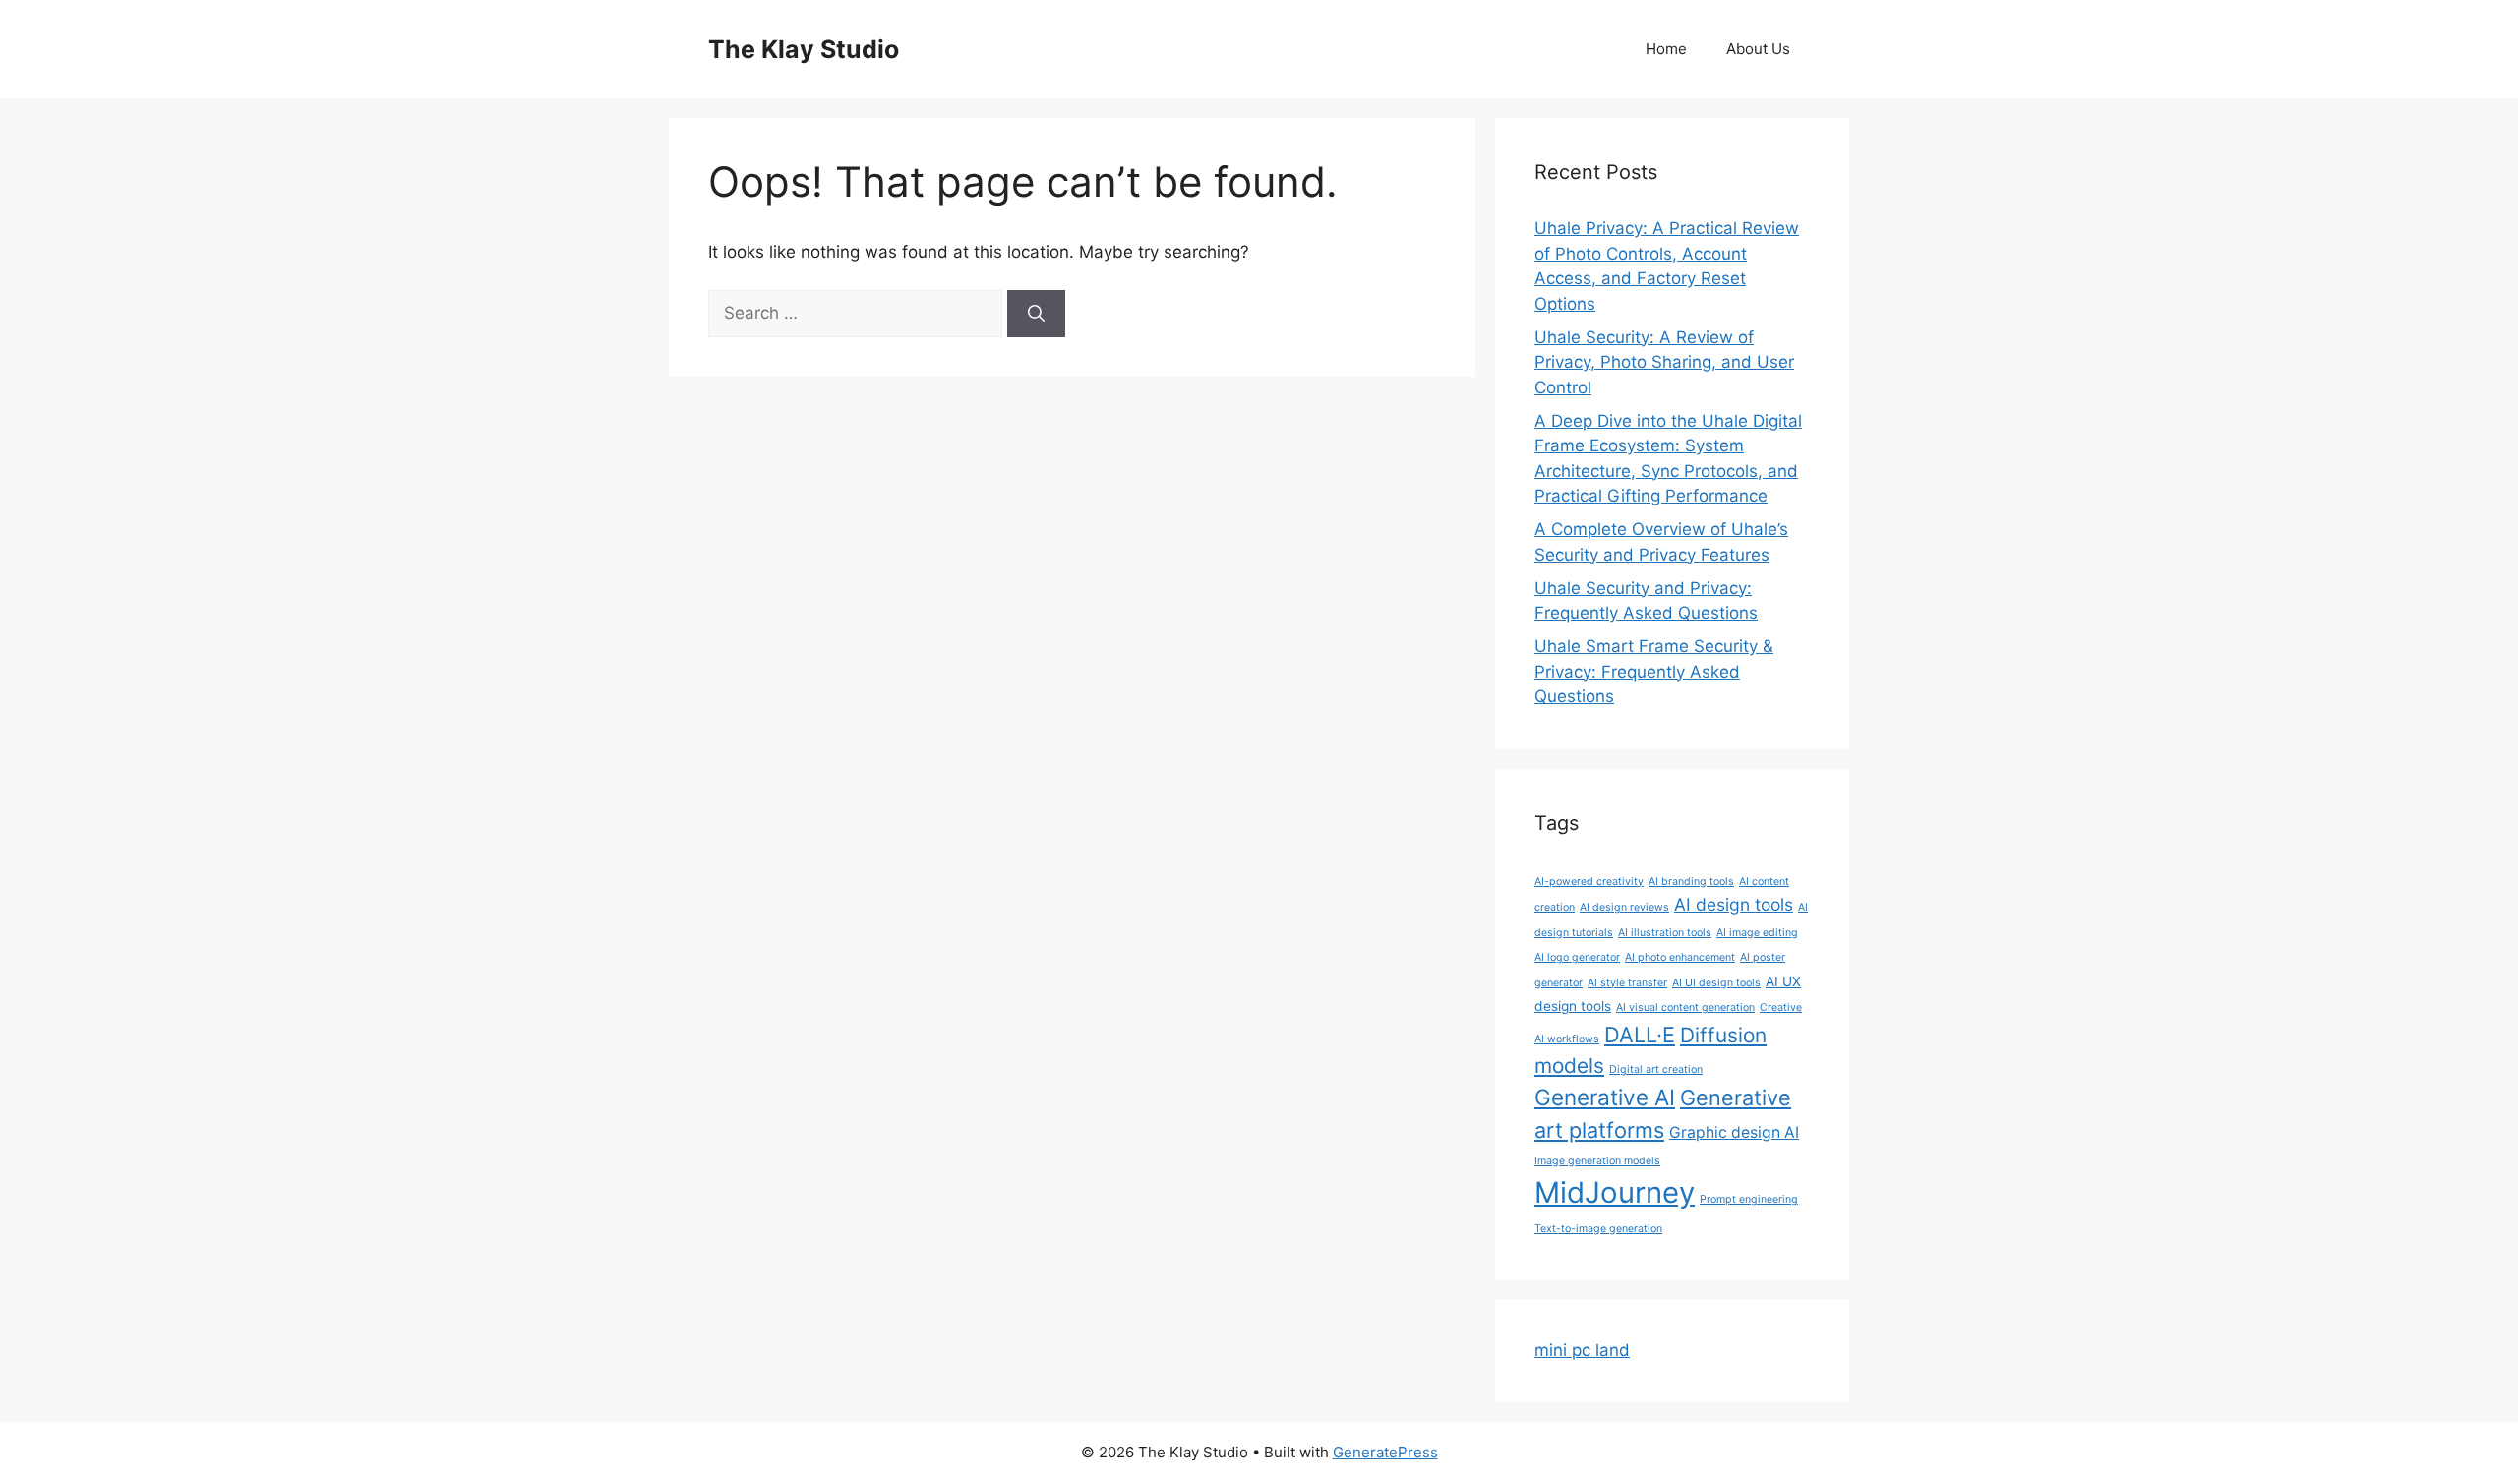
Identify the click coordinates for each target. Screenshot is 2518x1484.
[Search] (1036, 314)
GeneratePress (1385, 1452)
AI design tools (1734, 904)
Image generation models (1597, 1161)
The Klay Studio (804, 49)
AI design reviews (1624, 907)
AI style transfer (1627, 983)
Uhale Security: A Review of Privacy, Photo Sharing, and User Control (1664, 362)
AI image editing (1757, 933)
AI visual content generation (1685, 1008)
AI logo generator (1577, 957)
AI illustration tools (1665, 933)
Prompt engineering (1749, 1199)
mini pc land (1582, 1350)
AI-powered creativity (1589, 882)
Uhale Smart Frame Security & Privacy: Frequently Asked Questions (1654, 671)
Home (1666, 49)
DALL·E (1640, 1035)
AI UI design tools (1716, 983)
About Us (1758, 49)
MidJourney (1615, 1192)
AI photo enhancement (1680, 957)
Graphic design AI (1734, 1132)
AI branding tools (1691, 882)
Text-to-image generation (1598, 1229)
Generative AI (1605, 1097)
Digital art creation (1656, 1069)
